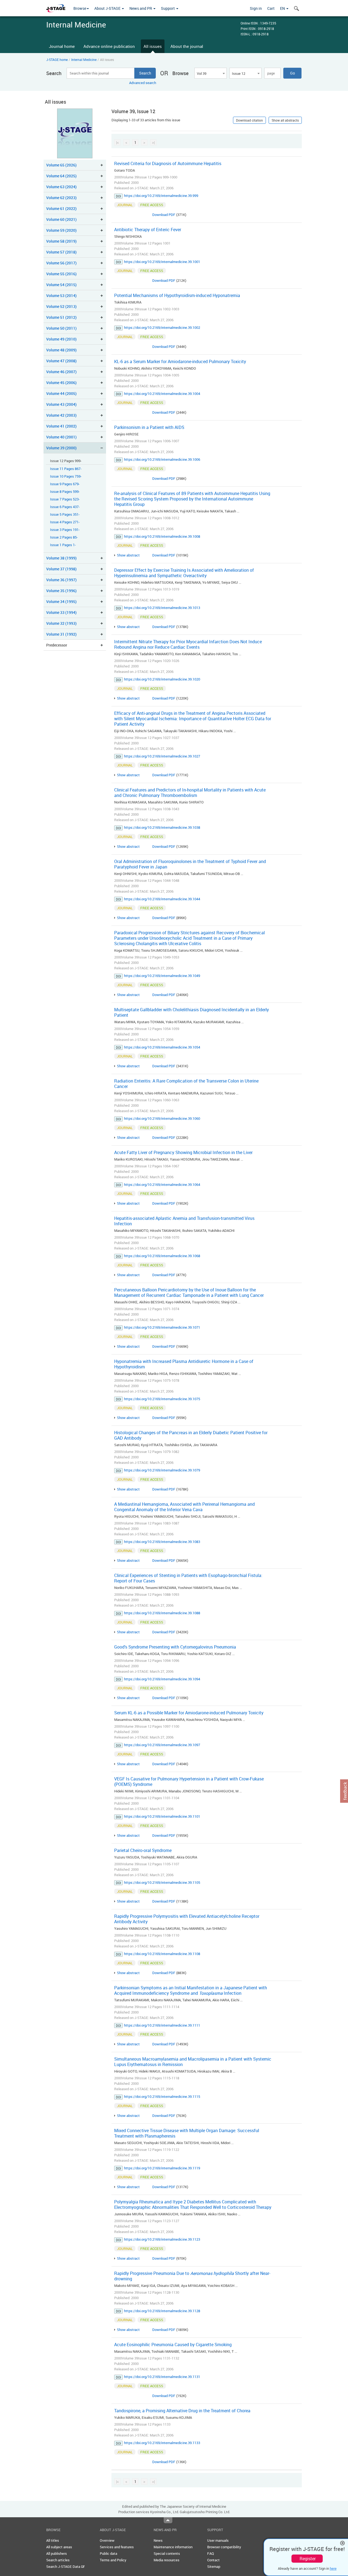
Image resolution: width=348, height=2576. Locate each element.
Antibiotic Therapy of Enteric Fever (148, 230)
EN (283, 8)
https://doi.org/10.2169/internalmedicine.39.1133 (162, 2443)
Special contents (167, 2553)
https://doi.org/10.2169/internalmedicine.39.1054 (162, 1047)
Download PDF (164, 215)
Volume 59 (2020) (61, 230)
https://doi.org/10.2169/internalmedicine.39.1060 (162, 1118)
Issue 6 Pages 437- (65, 507)
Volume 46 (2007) (61, 372)
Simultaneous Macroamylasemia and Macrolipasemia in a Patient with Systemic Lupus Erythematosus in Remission (193, 2062)
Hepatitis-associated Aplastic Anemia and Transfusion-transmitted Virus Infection (184, 1221)
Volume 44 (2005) (61, 393)
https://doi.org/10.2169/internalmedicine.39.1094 (162, 1679)
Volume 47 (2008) (61, 361)
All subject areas (59, 2547)
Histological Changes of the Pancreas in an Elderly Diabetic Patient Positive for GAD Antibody (191, 1435)
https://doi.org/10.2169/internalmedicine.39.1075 (162, 1399)
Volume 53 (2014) (61, 296)
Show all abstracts (285, 120)
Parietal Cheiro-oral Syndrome (143, 1850)
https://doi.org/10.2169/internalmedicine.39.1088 (162, 1613)
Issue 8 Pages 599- (65, 492)
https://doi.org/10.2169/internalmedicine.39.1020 (162, 679)
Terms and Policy (113, 2560)
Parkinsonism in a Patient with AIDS (149, 427)
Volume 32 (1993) (61, 623)
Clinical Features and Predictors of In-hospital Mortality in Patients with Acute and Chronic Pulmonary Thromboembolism (190, 793)
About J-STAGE (108, 8)
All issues (153, 46)
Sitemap (214, 2566)
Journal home (62, 46)
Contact (213, 2560)
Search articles (58, 2560)
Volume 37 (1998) (61, 569)
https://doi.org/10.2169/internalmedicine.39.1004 (162, 394)
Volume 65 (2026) (61, 165)
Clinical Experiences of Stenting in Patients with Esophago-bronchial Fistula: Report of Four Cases (188, 1578)
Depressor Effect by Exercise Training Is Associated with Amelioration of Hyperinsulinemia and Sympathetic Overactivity (184, 573)
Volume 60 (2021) (61, 219)
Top (168, 2520)
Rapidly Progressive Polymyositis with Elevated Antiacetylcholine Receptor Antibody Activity (187, 1919)
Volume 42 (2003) (61, 415)
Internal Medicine (84, 60)
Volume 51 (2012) (61, 317)
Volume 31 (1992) (61, 634)
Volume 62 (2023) (61, 198)
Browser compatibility (224, 2547)
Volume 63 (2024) (61, 187)
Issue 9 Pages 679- (65, 484)
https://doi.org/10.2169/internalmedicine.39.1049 (162, 976)
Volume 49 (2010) (61, 339)
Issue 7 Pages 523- (65, 499)
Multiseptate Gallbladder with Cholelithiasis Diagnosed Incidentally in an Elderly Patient (192, 1012)
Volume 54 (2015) (61, 285)
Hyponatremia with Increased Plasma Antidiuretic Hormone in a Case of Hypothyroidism (184, 1364)
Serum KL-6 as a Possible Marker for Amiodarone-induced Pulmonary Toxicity (189, 1713)
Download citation (249, 120)
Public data (108, 2553)
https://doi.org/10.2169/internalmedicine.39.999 (161, 196)
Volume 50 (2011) (61, 328)
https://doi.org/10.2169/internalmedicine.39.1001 (162, 262)
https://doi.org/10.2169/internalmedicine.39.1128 (162, 2311)
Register (308, 2559)
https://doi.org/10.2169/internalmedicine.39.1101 (162, 1816)
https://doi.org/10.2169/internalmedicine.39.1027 (162, 756)
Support (168, 8)
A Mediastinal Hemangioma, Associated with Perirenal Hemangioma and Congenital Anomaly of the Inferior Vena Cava (184, 1507)
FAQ (211, 2553)
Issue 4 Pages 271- (65, 522)
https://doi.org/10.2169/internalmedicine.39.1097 (162, 1745)
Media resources (167, 2560)
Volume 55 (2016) (61, 274)
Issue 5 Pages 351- (65, 514)
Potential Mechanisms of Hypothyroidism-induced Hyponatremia (177, 295)
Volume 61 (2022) (61, 208)
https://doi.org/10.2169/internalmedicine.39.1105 (162, 1882)
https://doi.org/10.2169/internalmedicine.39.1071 (162, 1327)
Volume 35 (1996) (61, 591)
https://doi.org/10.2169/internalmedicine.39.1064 (162, 1185)
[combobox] (210, 73)
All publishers (57, 2553)
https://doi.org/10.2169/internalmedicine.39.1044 (162, 899)
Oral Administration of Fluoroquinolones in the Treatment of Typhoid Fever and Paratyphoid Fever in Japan (190, 864)
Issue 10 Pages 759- (66, 476)
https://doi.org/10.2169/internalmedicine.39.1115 (162, 2096)
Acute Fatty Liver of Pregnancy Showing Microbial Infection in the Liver (183, 1152)
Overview (107, 2540)
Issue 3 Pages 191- (65, 530)
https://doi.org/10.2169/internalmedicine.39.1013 (162, 608)
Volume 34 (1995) (61, 602)
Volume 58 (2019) (61, 241)
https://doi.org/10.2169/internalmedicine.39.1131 (162, 2377)
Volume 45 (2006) (61, 383)
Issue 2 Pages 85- (64, 537)
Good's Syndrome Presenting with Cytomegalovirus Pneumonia (175, 1647)
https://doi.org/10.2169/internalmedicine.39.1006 (162, 459)
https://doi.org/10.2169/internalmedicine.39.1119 (162, 2168)
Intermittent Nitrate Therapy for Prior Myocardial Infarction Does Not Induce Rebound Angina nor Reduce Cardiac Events (188, 644)
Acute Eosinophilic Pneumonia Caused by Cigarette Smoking (173, 2345)
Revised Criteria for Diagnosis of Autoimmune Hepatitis (168, 163)
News (158, 2540)
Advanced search (143, 83)
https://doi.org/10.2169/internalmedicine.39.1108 (162, 1954)
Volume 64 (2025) (61, 176)
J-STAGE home (57, 60)
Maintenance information (173, 2547)
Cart (271, 8)
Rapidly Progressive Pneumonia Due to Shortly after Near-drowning (192, 2276)
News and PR (141, 8)
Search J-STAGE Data (64, 2566)
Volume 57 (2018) (61, 252)
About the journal (187, 46)
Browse (80, 8)
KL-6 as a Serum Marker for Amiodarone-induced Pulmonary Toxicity (180, 361)
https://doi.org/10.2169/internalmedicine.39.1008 (162, 536)
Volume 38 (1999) (61, 558)
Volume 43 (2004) (61, 404)
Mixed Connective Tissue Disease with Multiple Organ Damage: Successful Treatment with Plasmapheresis (187, 2133)
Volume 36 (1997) (61, 580)
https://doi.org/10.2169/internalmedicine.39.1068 (162, 1256)
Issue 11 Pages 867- (66, 469)
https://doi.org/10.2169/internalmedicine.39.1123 (162, 2239)
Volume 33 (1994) (61, 612)
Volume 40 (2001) (61, 437)
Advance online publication (109, 46)
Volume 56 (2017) (61, 263)
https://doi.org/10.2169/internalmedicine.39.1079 (162, 1470)
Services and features (117, 2547)
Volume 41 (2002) (61, 426)
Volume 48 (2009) (61, 350)
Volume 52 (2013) (61, 306)
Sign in (256, 8)
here (333, 2568)
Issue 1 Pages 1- (63, 545)
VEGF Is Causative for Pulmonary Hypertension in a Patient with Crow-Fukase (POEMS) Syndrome (189, 1782)
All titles (53, 2540)
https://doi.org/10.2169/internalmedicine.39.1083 (162, 1542)
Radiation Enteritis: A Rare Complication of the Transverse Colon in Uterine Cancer (186, 1084)
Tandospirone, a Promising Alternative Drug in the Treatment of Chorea (182, 2411)
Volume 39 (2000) (61, 448)
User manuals (218, 2540)
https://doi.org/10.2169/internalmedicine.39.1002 (162, 327)
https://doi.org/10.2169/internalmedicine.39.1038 (162, 827)
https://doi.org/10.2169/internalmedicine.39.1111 (162, 2025)
